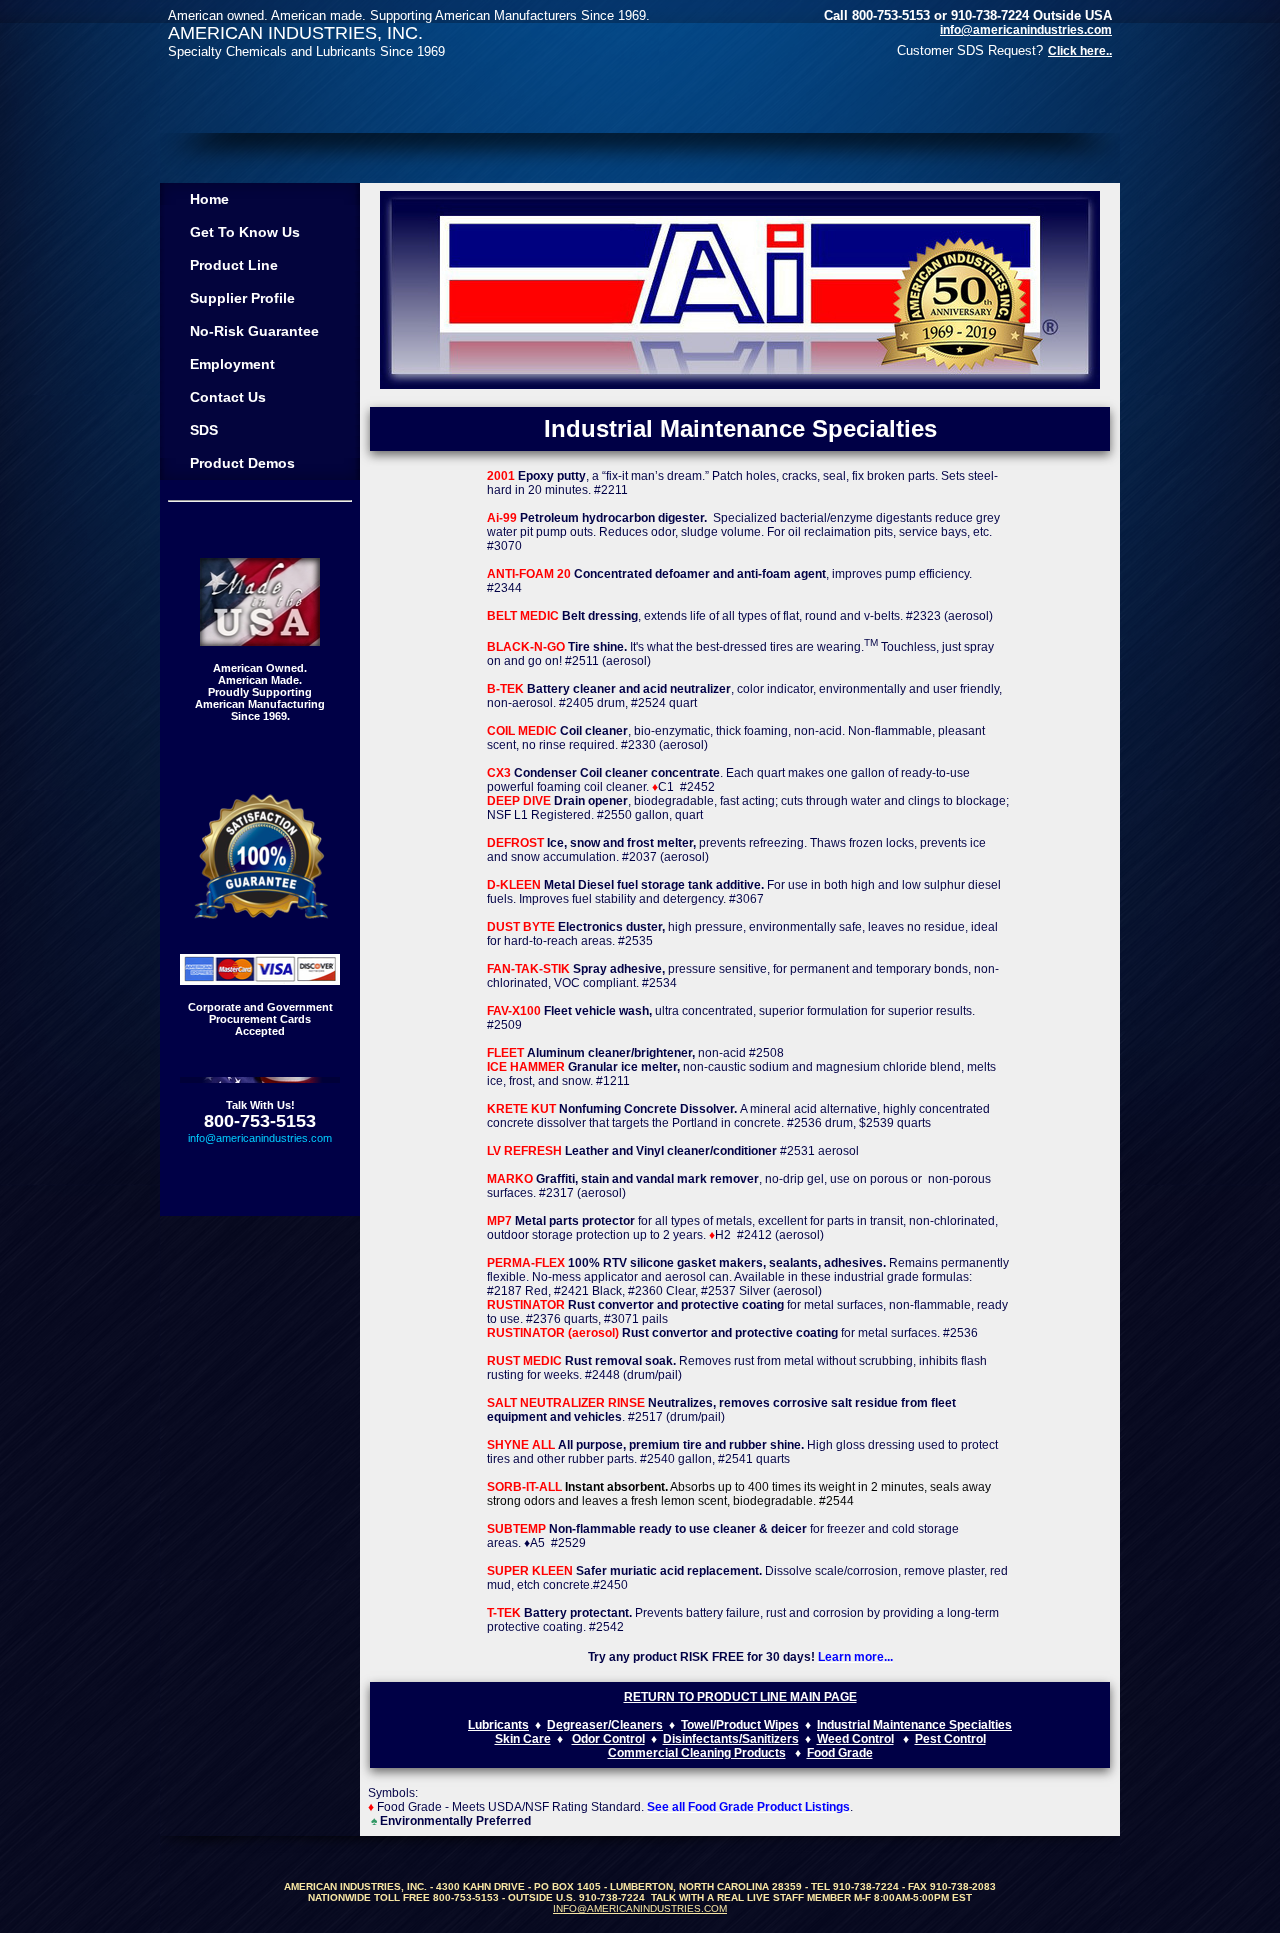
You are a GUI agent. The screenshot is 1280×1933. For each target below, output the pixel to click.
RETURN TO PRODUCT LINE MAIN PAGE (740, 1697)
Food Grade (840, 1753)
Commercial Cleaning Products (697, 1753)
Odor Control (608, 1739)
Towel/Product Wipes (740, 1725)
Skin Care (523, 1739)
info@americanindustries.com (1026, 30)
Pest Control (950, 1739)
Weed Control (855, 1739)
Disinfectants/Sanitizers (731, 1739)
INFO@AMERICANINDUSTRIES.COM (640, 1908)
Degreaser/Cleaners (605, 1725)
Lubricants (498, 1725)
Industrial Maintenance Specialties (914, 1725)
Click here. (1078, 51)
